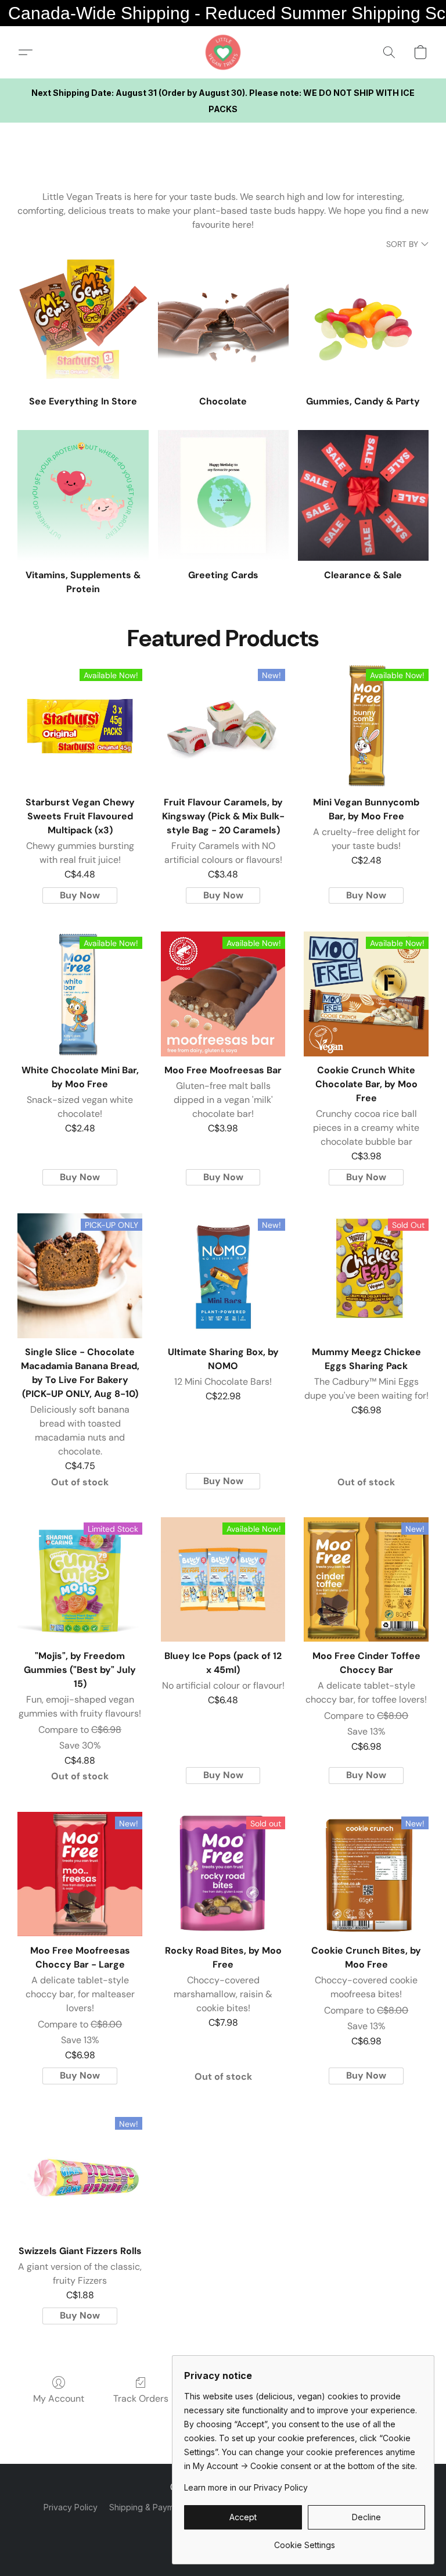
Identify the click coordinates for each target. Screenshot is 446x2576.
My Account (59, 2398)
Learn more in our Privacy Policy (246, 2487)
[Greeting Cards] (223, 495)
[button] (223, 52)
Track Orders (141, 2398)
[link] (305, 2541)
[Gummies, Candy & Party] (363, 322)
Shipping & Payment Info (156, 2507)
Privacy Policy (71, 2507)
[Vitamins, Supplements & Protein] (83, 495)
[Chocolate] (223, 322)
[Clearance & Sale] (363, 495)
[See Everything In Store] (83, 322)
